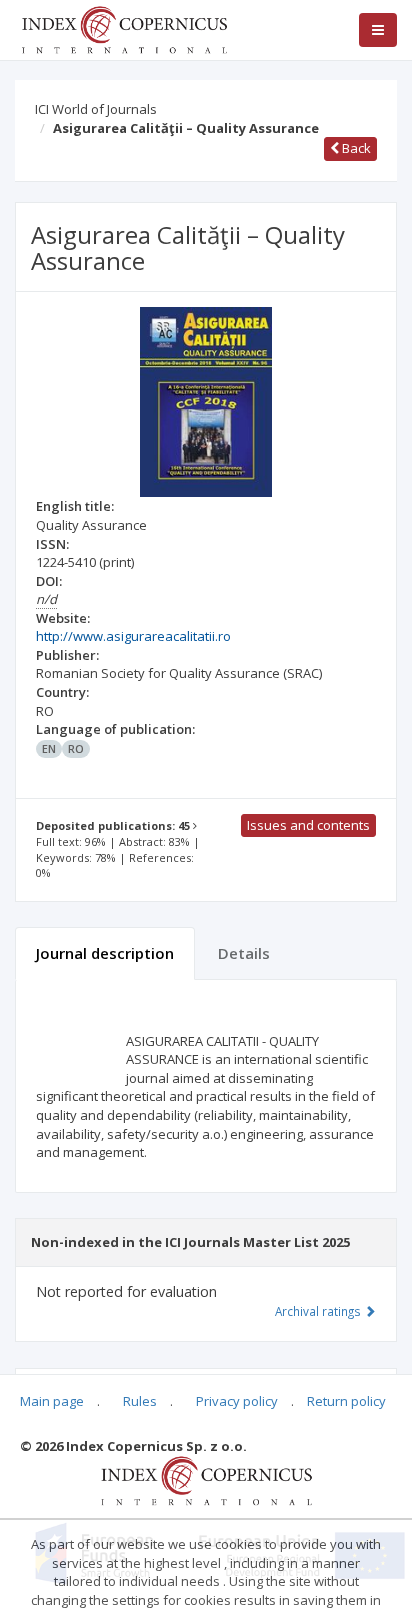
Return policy (346, 1401)
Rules (140, 1401)
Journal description (105, 953)
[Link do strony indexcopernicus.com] (206, 1480)
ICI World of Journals (96, 109)
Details (244, 953)
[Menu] (378, 30)
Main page (52, 1401)
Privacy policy (237, 1401)
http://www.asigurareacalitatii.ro (133, 636)
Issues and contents (308, 825)
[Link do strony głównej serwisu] (124, 28)
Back (355, 148)
